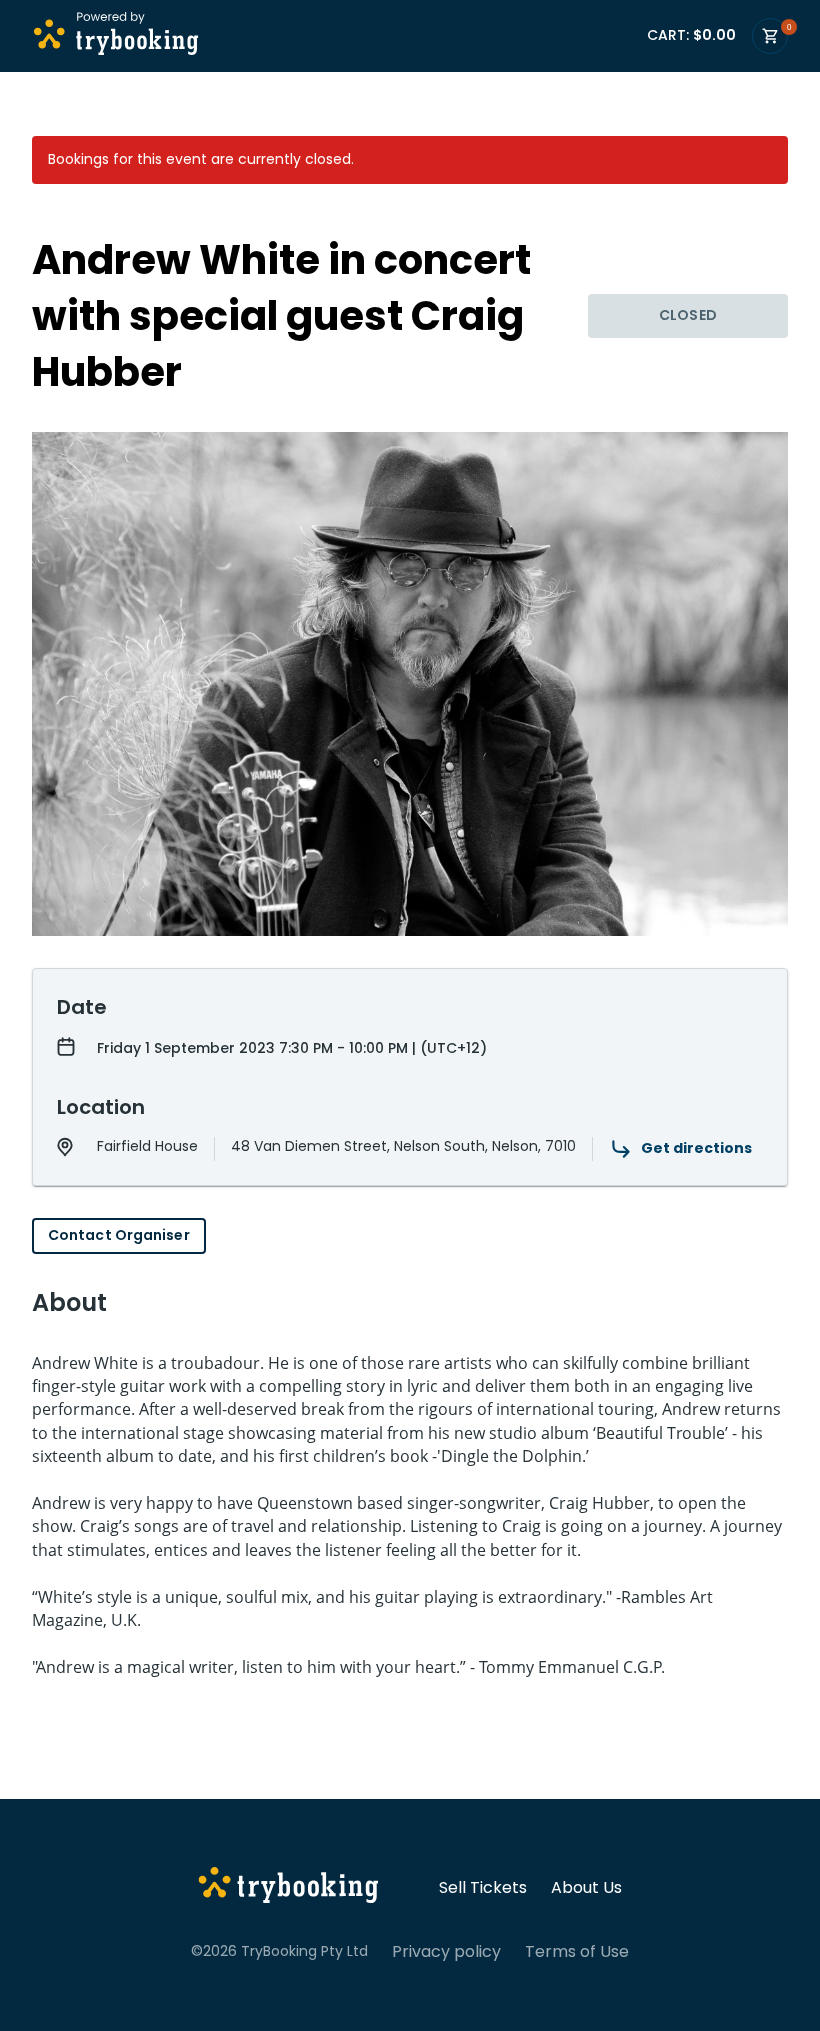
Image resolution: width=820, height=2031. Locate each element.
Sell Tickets (483, 1888)
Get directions (696, 1148)
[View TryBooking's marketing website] (288, 1888)
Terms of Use (577, 1952)
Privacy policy (446, 1952)
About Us (586, 1888)
